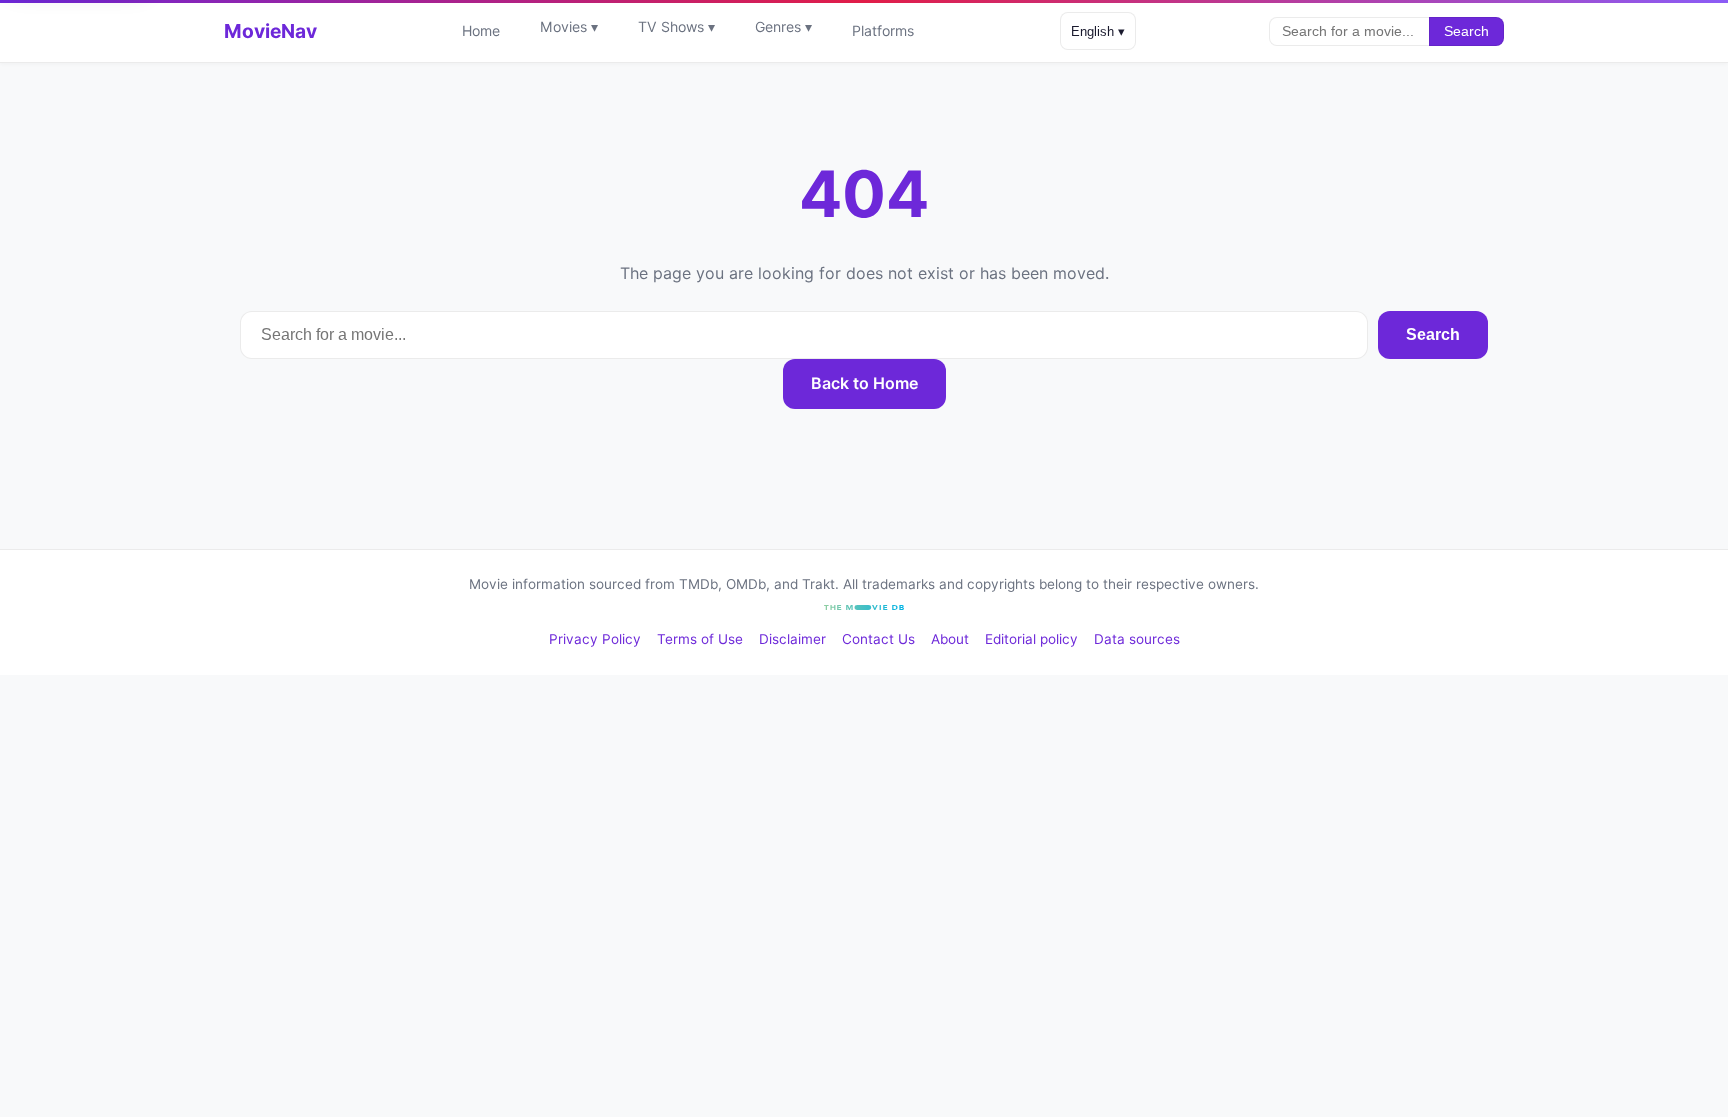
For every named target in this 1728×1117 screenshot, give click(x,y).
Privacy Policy (595, 639)
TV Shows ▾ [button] (676, 26)
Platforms (883, 30)
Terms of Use (700, 639)
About (950, 639)
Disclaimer (792, 639)
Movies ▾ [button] (569, 26)
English (1098, 31)
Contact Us (878, 639)
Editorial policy (1031, 639)
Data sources (1137, 639)
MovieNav (270, 31)
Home (481, 30)
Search (1466, 31)
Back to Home (864, 383)
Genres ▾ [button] (783, 26)
